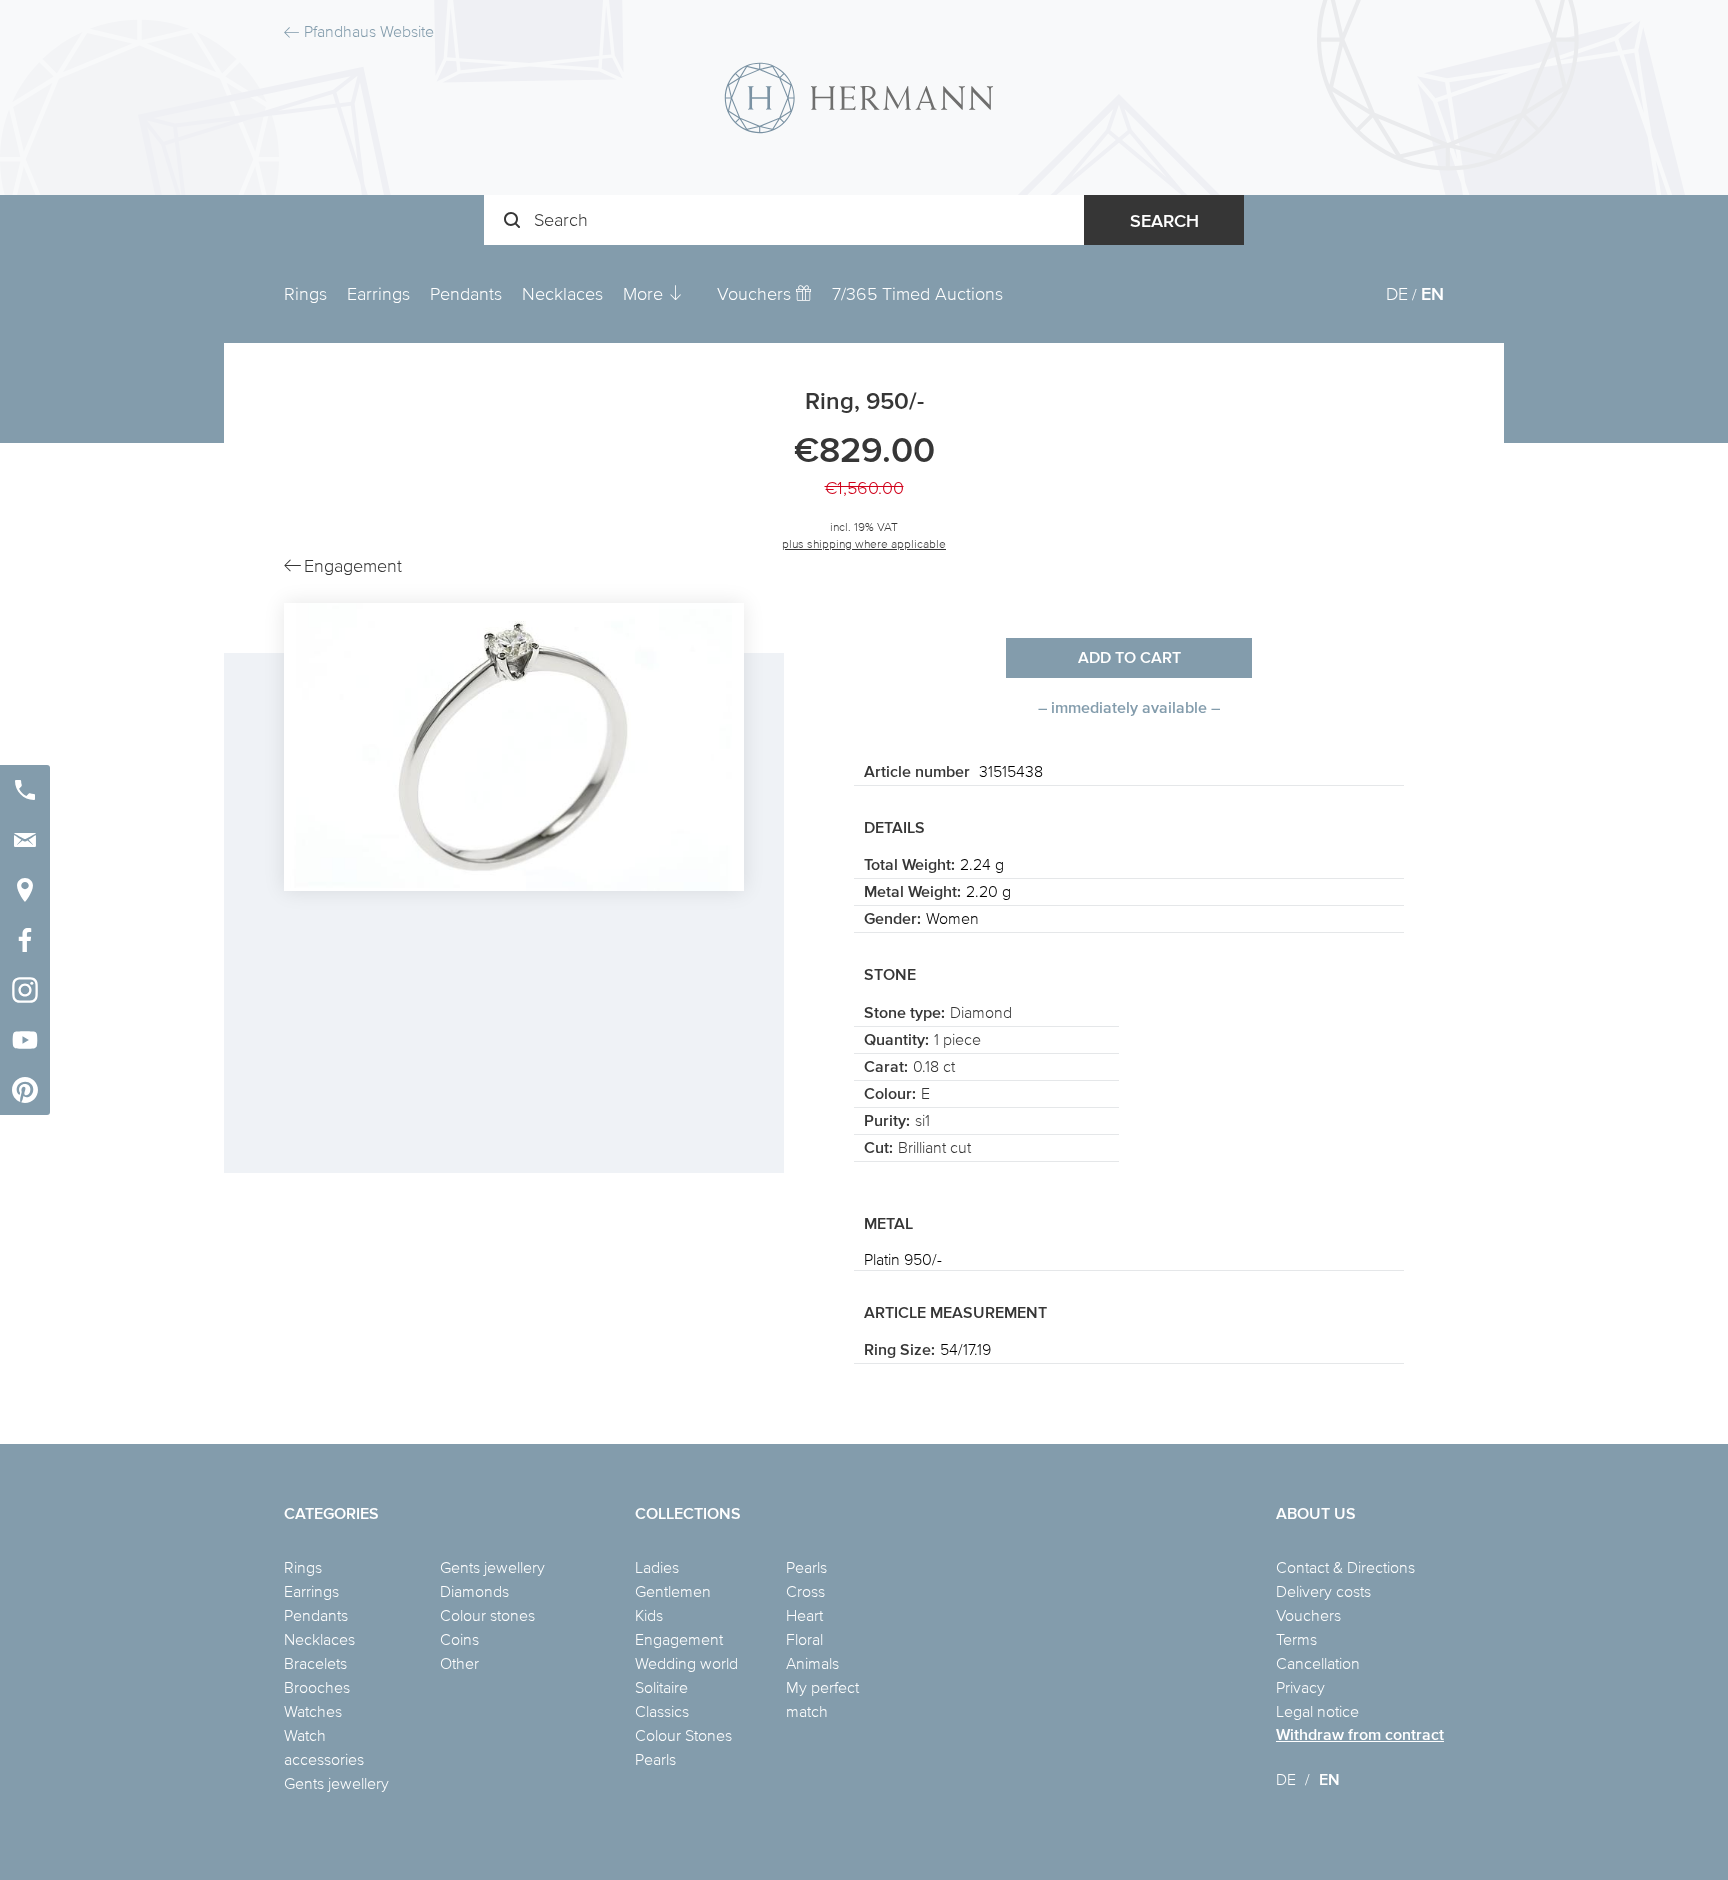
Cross (805, 1591)
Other (459, 1663)
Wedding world (686, 1663)
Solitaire (661, 1687)
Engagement (679, 1639)
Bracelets (315, 1663)
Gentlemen (673, 1591)
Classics (662, 1711)
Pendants (466, 293)
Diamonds (474, 1591)
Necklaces (562, 293)
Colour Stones (683, 1735)
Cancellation (1318, 1663)
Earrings (378, 293)
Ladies (657, 1567)
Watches (313, 1711)
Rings (305, 293)
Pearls (655, 1759)
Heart (804, 1615)
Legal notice (1317, 1711)
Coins (459, 1639)
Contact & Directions (1345, 1567)
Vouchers (756, 293)
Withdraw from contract (1360, 1734)
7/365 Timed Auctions (917, 293)
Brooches (317, 1687)
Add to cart (1129, 657)
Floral (804, 1639)
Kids (649, 1615)
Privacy (1300, 1687)
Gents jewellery (336, 1783)
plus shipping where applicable (864, 543)
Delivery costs (1323, 1591)
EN (1432, 293)
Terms (1296, 1639)
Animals (812, 1663)
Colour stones (487, 1615)
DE (1397, 293)
